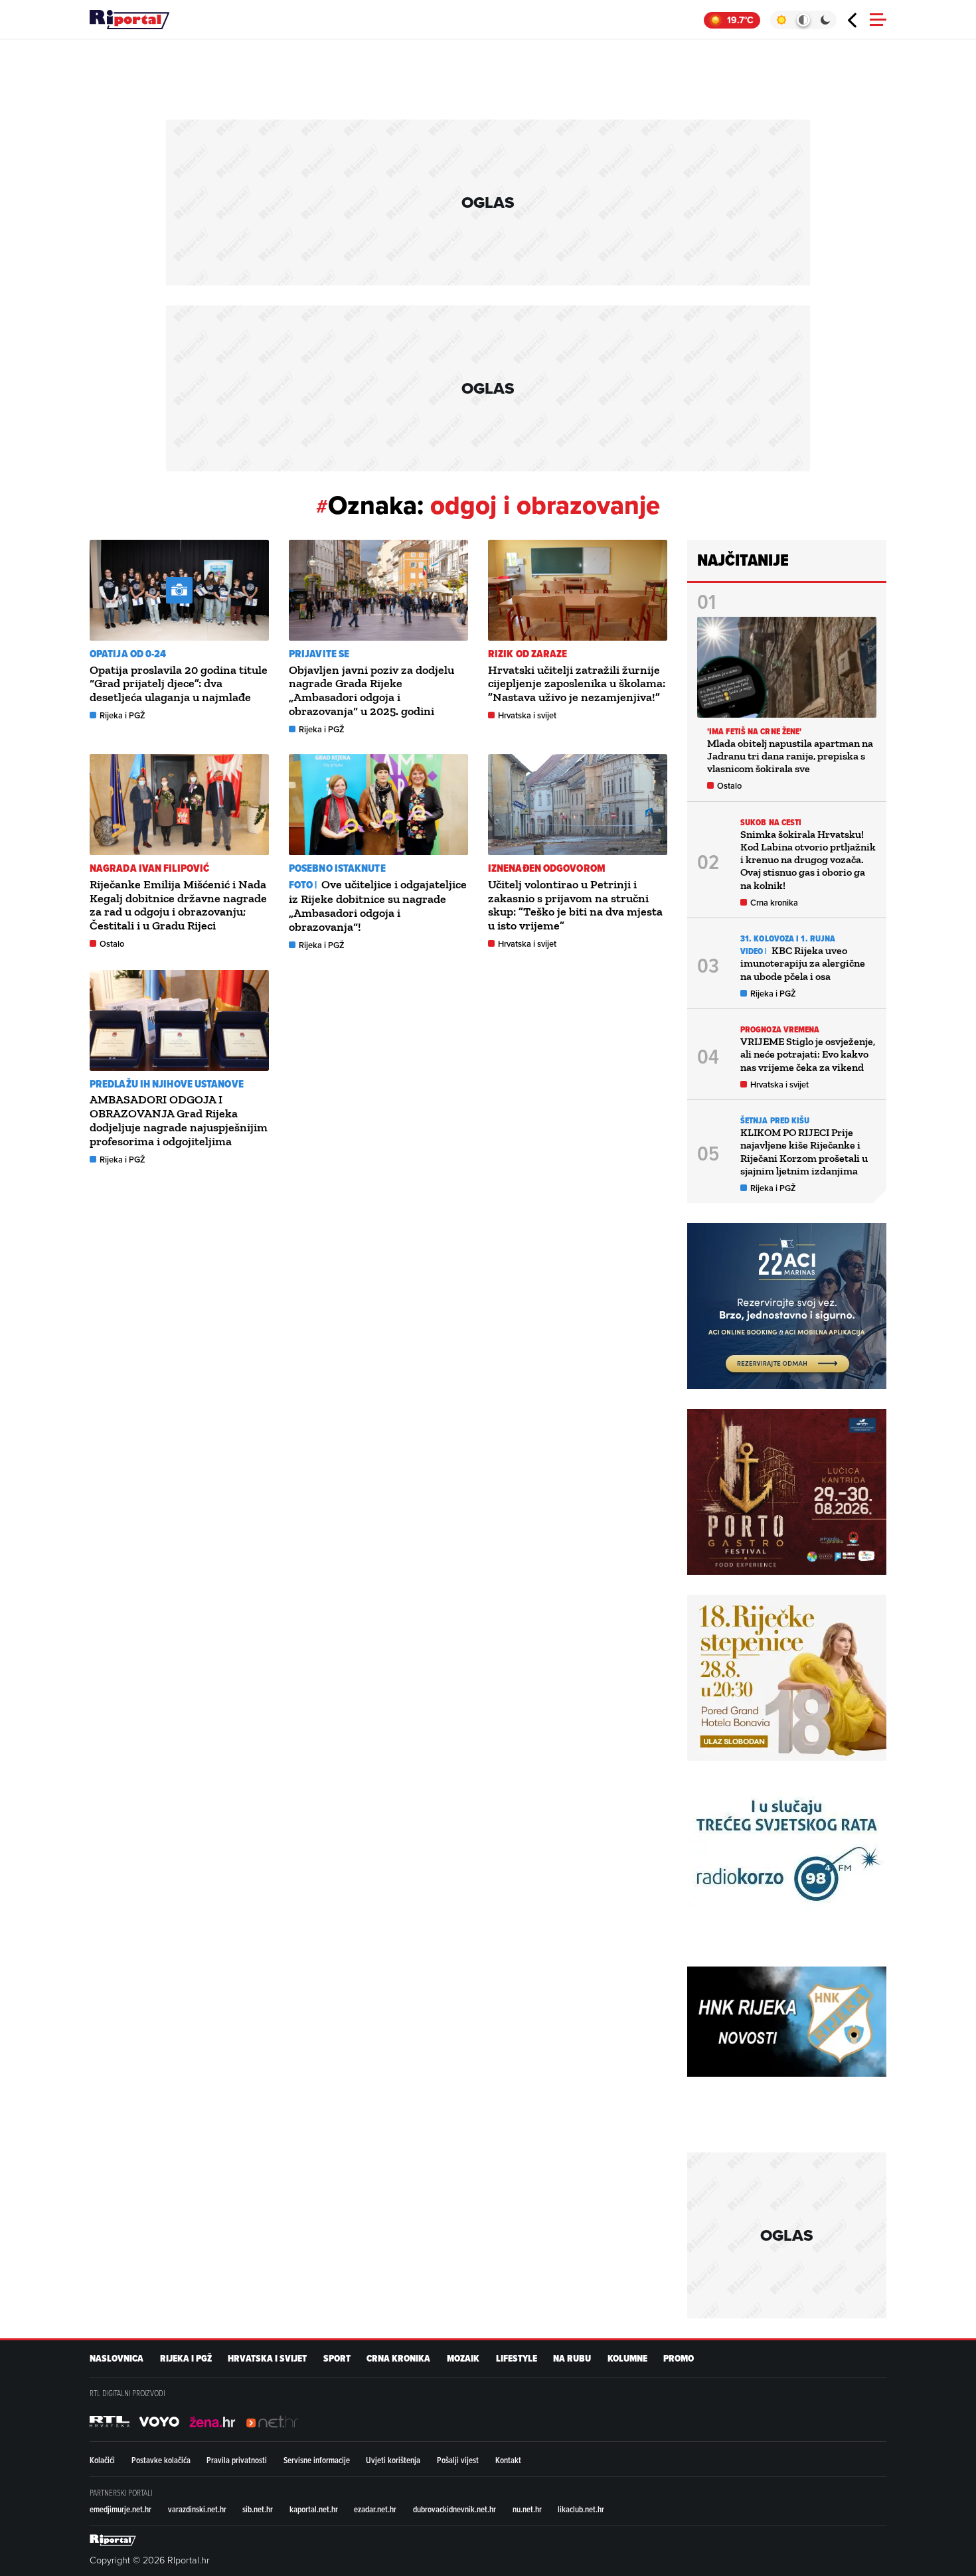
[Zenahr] (212, 2421)
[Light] (781, 20)
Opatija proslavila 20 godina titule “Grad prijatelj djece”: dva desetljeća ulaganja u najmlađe (179, 684)
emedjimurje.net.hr (121, 2509)
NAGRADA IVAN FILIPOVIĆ (149, 868)
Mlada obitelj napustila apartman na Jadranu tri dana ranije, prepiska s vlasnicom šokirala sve (790, 756)
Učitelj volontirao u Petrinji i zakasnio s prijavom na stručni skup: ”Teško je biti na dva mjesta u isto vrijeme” (575, 905)
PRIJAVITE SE (319, 654)
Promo (679, 2359)
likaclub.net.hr (581, 2509)
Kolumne (627, 2359)
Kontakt (508, 2460)
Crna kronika (774, 903)
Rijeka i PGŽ (122, 715)
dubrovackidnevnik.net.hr (454, 2509)
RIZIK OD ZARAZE (528, 654)
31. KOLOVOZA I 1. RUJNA (788, 938)
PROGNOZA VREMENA (780, 1029)
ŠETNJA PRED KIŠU (775, 1120)
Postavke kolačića (161, 2460)
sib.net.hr (258, 2509)
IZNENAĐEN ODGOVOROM (547, 868)
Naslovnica (117, 2359)
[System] (803, 20)
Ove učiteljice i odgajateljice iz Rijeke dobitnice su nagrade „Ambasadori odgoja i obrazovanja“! (378, 906)
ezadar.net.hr (375, 2509)
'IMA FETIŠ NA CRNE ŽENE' (754, 731)
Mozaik (463, 2359)
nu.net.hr (527, 2509)
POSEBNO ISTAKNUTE (337, 868)
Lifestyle (517, 2359)
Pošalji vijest (458, 2460)
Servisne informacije (317, 2460)
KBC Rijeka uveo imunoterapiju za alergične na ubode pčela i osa (803, 963)
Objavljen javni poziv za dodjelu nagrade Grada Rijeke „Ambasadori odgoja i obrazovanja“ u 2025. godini (371, 690)
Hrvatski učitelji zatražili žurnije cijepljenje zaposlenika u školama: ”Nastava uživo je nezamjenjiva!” (577, 684)
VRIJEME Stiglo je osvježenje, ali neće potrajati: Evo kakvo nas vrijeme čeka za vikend (808, 1054)
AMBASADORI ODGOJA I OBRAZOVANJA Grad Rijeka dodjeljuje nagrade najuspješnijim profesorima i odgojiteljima (179, 1120)
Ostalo (112, 944)
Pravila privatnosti (237, 2460)
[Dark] (826, 20)
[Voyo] (159, 2421)
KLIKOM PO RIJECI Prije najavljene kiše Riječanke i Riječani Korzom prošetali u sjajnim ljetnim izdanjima (804, 1152)
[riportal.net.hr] (113, 2539)
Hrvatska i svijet (527, 715)
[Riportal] (129, 20)
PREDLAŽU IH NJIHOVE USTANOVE (167, 1084)
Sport (337, 2359)
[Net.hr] (110, 2421)
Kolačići (102, 2460)
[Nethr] (272, 2421)
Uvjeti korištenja (393, 2460)
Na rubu (572, 2359)
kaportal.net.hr (314, 2509)
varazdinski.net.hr (197, 2509)
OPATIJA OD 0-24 (128, 654)
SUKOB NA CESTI (771, 822)
